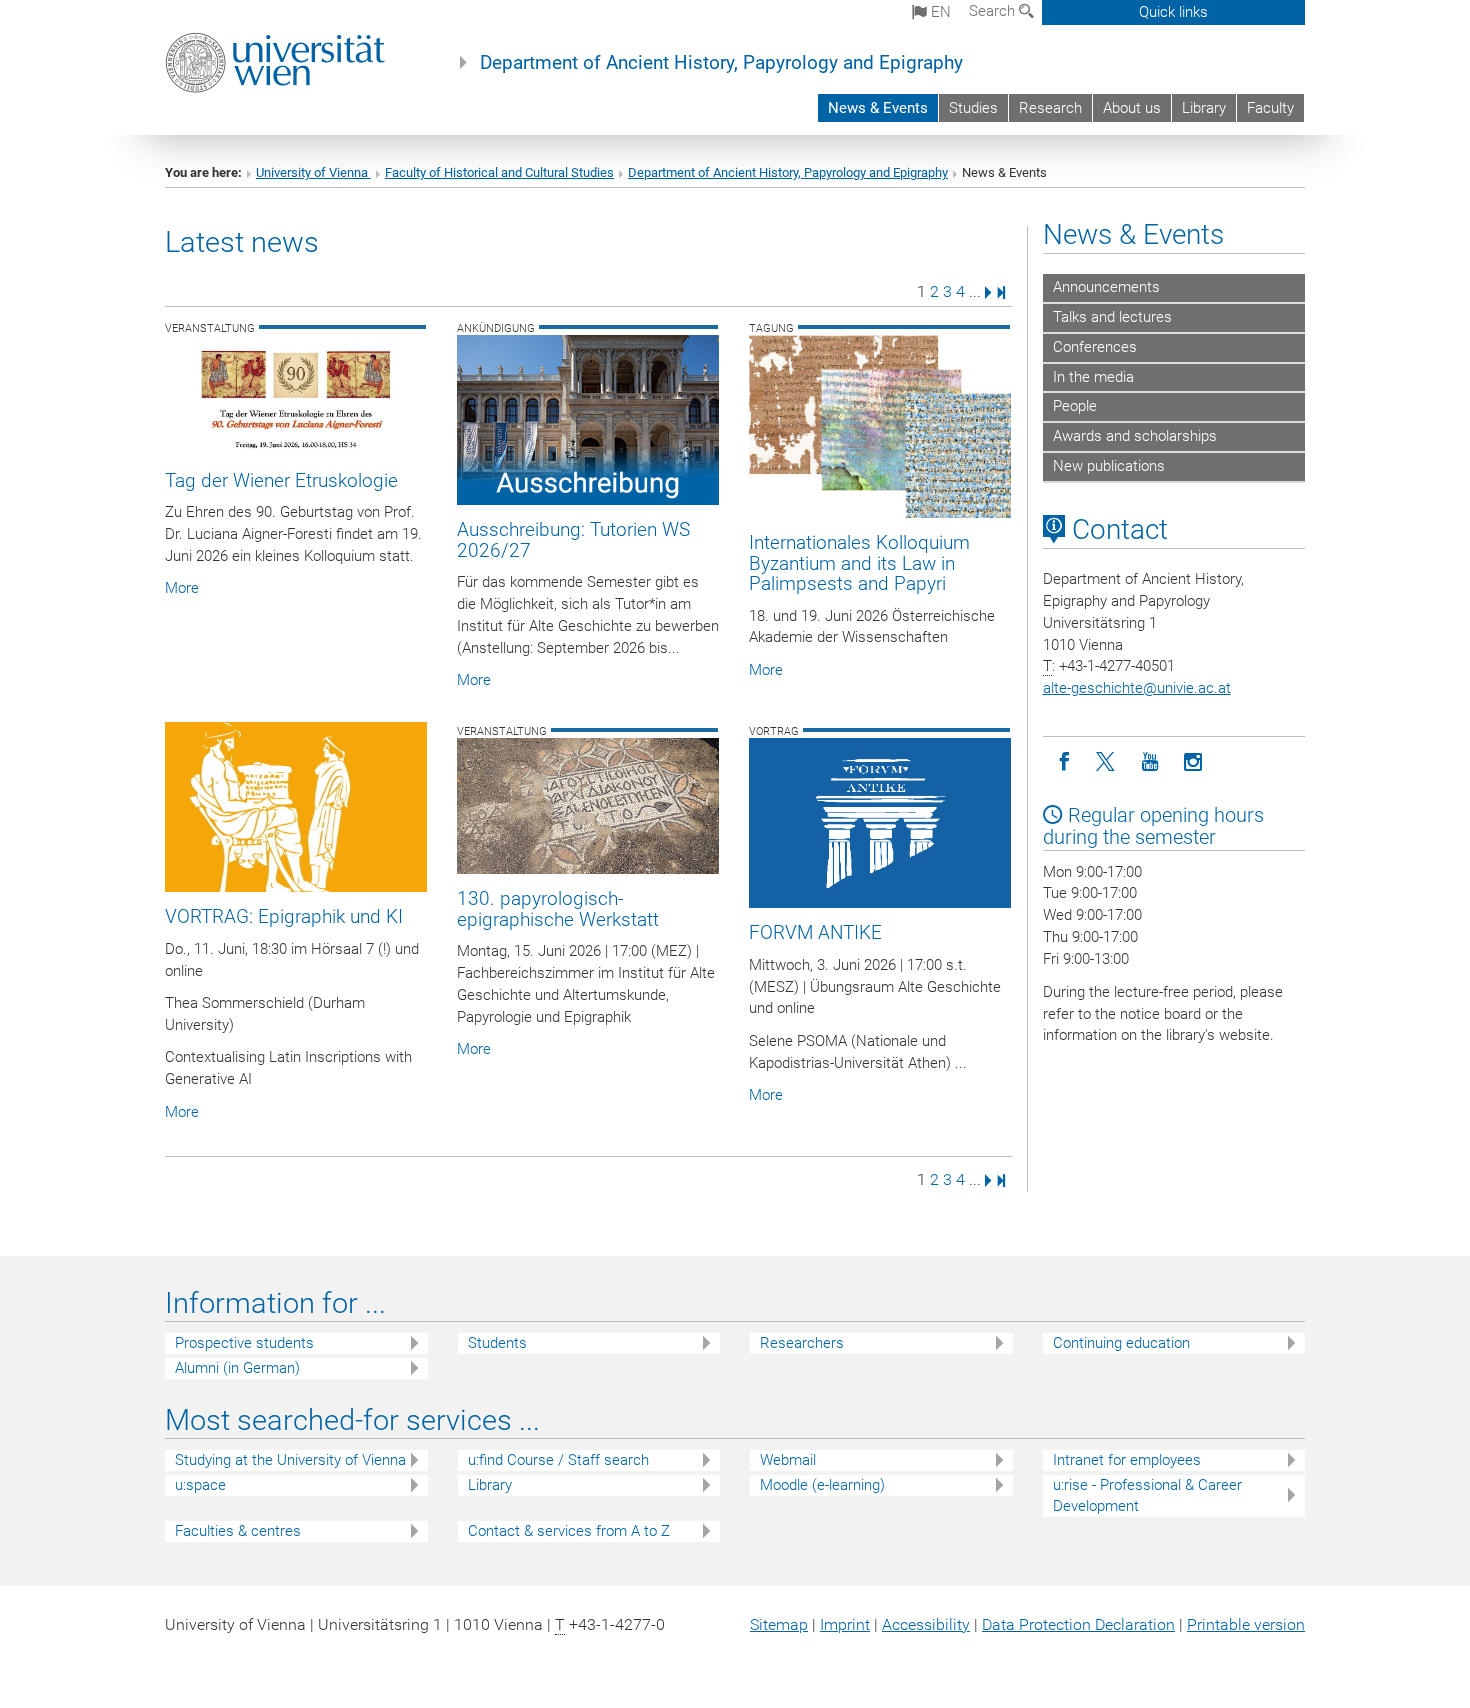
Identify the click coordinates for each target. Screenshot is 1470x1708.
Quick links (1173, 12)
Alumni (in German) (237, 1368)
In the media (1093, 377)
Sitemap (779, 1624)
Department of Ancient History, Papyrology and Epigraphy (721, 63)
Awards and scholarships (1135, 436)
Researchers (802, 1343)
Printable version (1246, 1624)
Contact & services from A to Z (569, 1531)
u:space (200, 1485)
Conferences (1095, 347)
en (939, 12)
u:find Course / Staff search (558, 1460)
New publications (1109, 466)
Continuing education (1121, 1343)
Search (994, 11)
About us (1132, 108)
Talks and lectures (1112, 317)
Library (1204, 108)
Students (497, 1343)
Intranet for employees (1127, 1460)
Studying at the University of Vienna (290, 1460)
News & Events (878, 108)
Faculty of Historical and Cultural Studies (499, 172)
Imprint (845, 1624)
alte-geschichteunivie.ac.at (1137, 688)
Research (1050, 108)
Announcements (1106, 287)
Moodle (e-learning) (822, 1485)
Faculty (1270, 108)
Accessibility (926, 1624)
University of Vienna (313, 172)
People (1075, 406)
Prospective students (244, 1343)
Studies (973, 108)
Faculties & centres (238, 1531)
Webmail (788, 1460)
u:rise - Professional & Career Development (1147, 1495)
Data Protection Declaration (1078, 1624)
